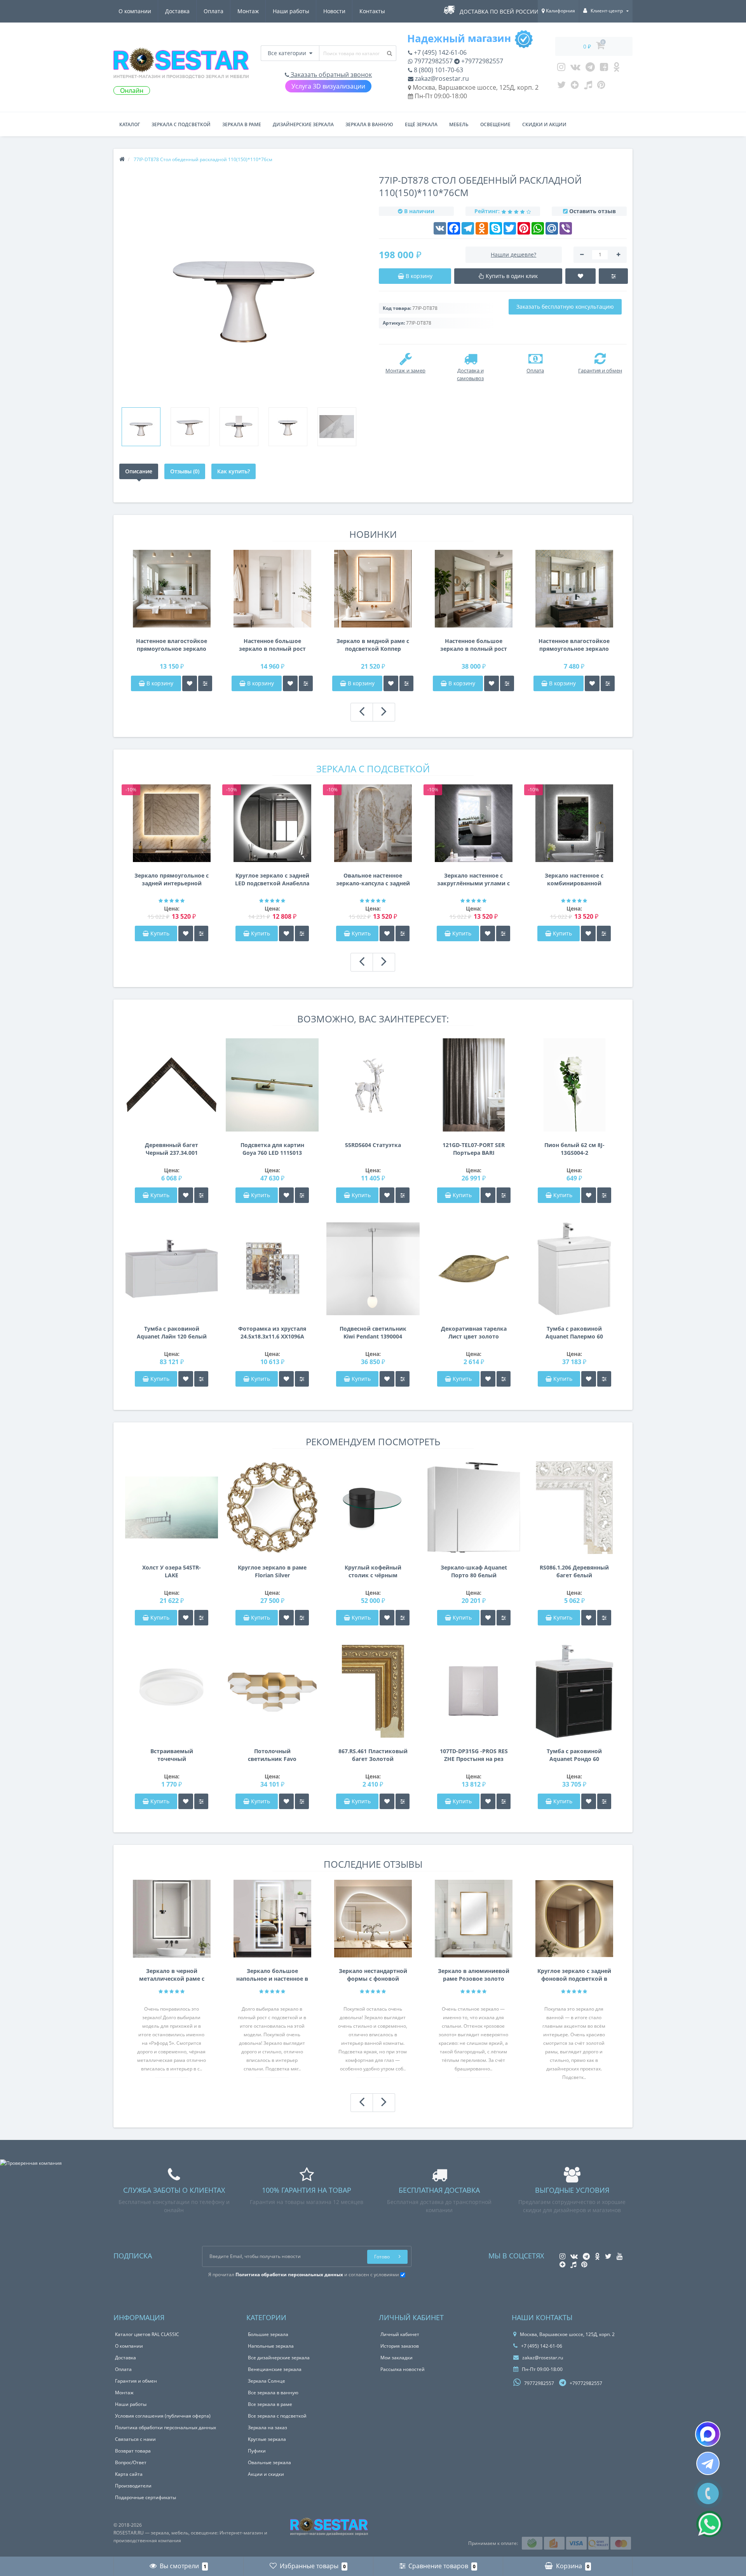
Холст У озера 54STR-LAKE (172, 1571)
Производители (133, 2486)
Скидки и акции (544, 124)
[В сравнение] (205, 683)
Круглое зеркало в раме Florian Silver (272, 1571)
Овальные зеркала (269, 2462)
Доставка (177, 11)
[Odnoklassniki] (616, 69)
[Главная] (122, 159)
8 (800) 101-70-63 (438, 70)
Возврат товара (133, 2451)
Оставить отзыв (593, 211)
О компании (135, 11)
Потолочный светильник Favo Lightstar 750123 (272, 1755)
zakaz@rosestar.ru (441, 78)
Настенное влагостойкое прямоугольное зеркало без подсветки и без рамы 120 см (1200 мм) (574, 645)
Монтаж (248, 11)
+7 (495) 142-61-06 (439, 52)
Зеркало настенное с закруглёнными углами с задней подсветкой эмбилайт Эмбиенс (473, 880)
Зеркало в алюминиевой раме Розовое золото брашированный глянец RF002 (474, 1975)
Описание (139, 471)
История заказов (400, 2346)
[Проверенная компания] (31, 2163)
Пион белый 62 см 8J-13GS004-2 (574, 1149)
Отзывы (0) (185, 471)
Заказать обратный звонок (330, 75)
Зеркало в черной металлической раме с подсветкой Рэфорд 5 (172, 1975)
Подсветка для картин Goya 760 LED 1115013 (272, 1149)
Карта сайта (129, 2474)
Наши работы (291, 11)
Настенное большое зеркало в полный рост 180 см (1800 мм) (272, 645)
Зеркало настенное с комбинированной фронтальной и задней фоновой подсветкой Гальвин (574, 880)
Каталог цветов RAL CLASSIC (147, 2334)
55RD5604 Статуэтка (373, 1145)
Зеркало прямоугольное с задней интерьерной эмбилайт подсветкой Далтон (172, 880)
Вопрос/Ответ (131, 2462)
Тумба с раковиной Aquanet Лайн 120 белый (172, 1332)
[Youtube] (604, 69)
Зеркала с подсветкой (181, 124)
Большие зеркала (268, 2334)
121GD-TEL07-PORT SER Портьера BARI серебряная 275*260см (474, 1149)
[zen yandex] (575, 87)
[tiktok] (588, 87)
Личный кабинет (400, 2334)
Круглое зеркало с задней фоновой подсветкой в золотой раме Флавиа (574, 1975)
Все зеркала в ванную (273, 2393)
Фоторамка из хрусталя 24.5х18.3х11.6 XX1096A (272, 1332)
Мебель (459, 124)
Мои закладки (397, 2358)
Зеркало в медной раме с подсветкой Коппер (373, 645)
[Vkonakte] (575, 69)
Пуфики (257, 2451)
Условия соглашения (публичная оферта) (163, 2416)
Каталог (130, 124)
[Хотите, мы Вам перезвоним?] (708, 2493)
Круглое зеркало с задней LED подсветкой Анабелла (272, 879)
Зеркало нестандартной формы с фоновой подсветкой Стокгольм (373, 1975)
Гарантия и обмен (136, 2381)
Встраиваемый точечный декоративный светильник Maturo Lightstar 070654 (172, 1755)
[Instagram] (561, 69)
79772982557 (433, 61)
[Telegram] (590, 69)
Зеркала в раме (242, 124)
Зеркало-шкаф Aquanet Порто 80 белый (474, 1571)
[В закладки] (190, 683)
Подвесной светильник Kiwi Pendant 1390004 (373, 1332)
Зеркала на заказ (268, 2427)
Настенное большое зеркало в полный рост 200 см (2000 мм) (474, 645)
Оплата (214, 11)
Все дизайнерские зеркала (279, 2358)
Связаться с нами (135, 2439)
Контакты (372, 11)
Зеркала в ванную (369, 124)
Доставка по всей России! (500, 11)
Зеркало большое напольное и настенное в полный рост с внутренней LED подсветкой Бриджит (272, 1975)
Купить (160, 933)
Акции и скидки (266, 2474)
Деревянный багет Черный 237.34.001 (172, 1149)
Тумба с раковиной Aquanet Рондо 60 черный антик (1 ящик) (574, 1755)
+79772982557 (481, 61)
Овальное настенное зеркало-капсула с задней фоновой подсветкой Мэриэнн (373, 880)
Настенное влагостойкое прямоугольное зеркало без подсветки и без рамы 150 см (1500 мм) (172, 645)
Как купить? (234, 471)
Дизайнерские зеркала (303, 124)
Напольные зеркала (271, 2346)
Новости (334, 11)
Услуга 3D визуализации (328, 86)
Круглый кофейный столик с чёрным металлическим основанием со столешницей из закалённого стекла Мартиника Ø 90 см (373, 1571)
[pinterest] (601, 87)
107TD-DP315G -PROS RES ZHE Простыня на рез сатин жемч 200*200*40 (474, 1755)
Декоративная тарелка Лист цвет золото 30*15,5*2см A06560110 (474, 1333)
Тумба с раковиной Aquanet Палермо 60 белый (574, 1333)
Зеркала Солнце (267, 2381)
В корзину (159, 683)
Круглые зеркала (267, 2439)
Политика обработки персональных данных (166, 2427)
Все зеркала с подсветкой (277, 2416)
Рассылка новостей (403, 2369)
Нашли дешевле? (513, 255)
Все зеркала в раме (270, 2404)
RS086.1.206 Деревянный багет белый (574, 1571)
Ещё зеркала (421, 124)
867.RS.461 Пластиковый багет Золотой (373, 1755)
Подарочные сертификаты (146, 2497)
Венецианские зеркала (275, 2369)
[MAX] (708, 2434)
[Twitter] (561, 87)
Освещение (495, 124)
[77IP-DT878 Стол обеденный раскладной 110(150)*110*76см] (141, 427)
